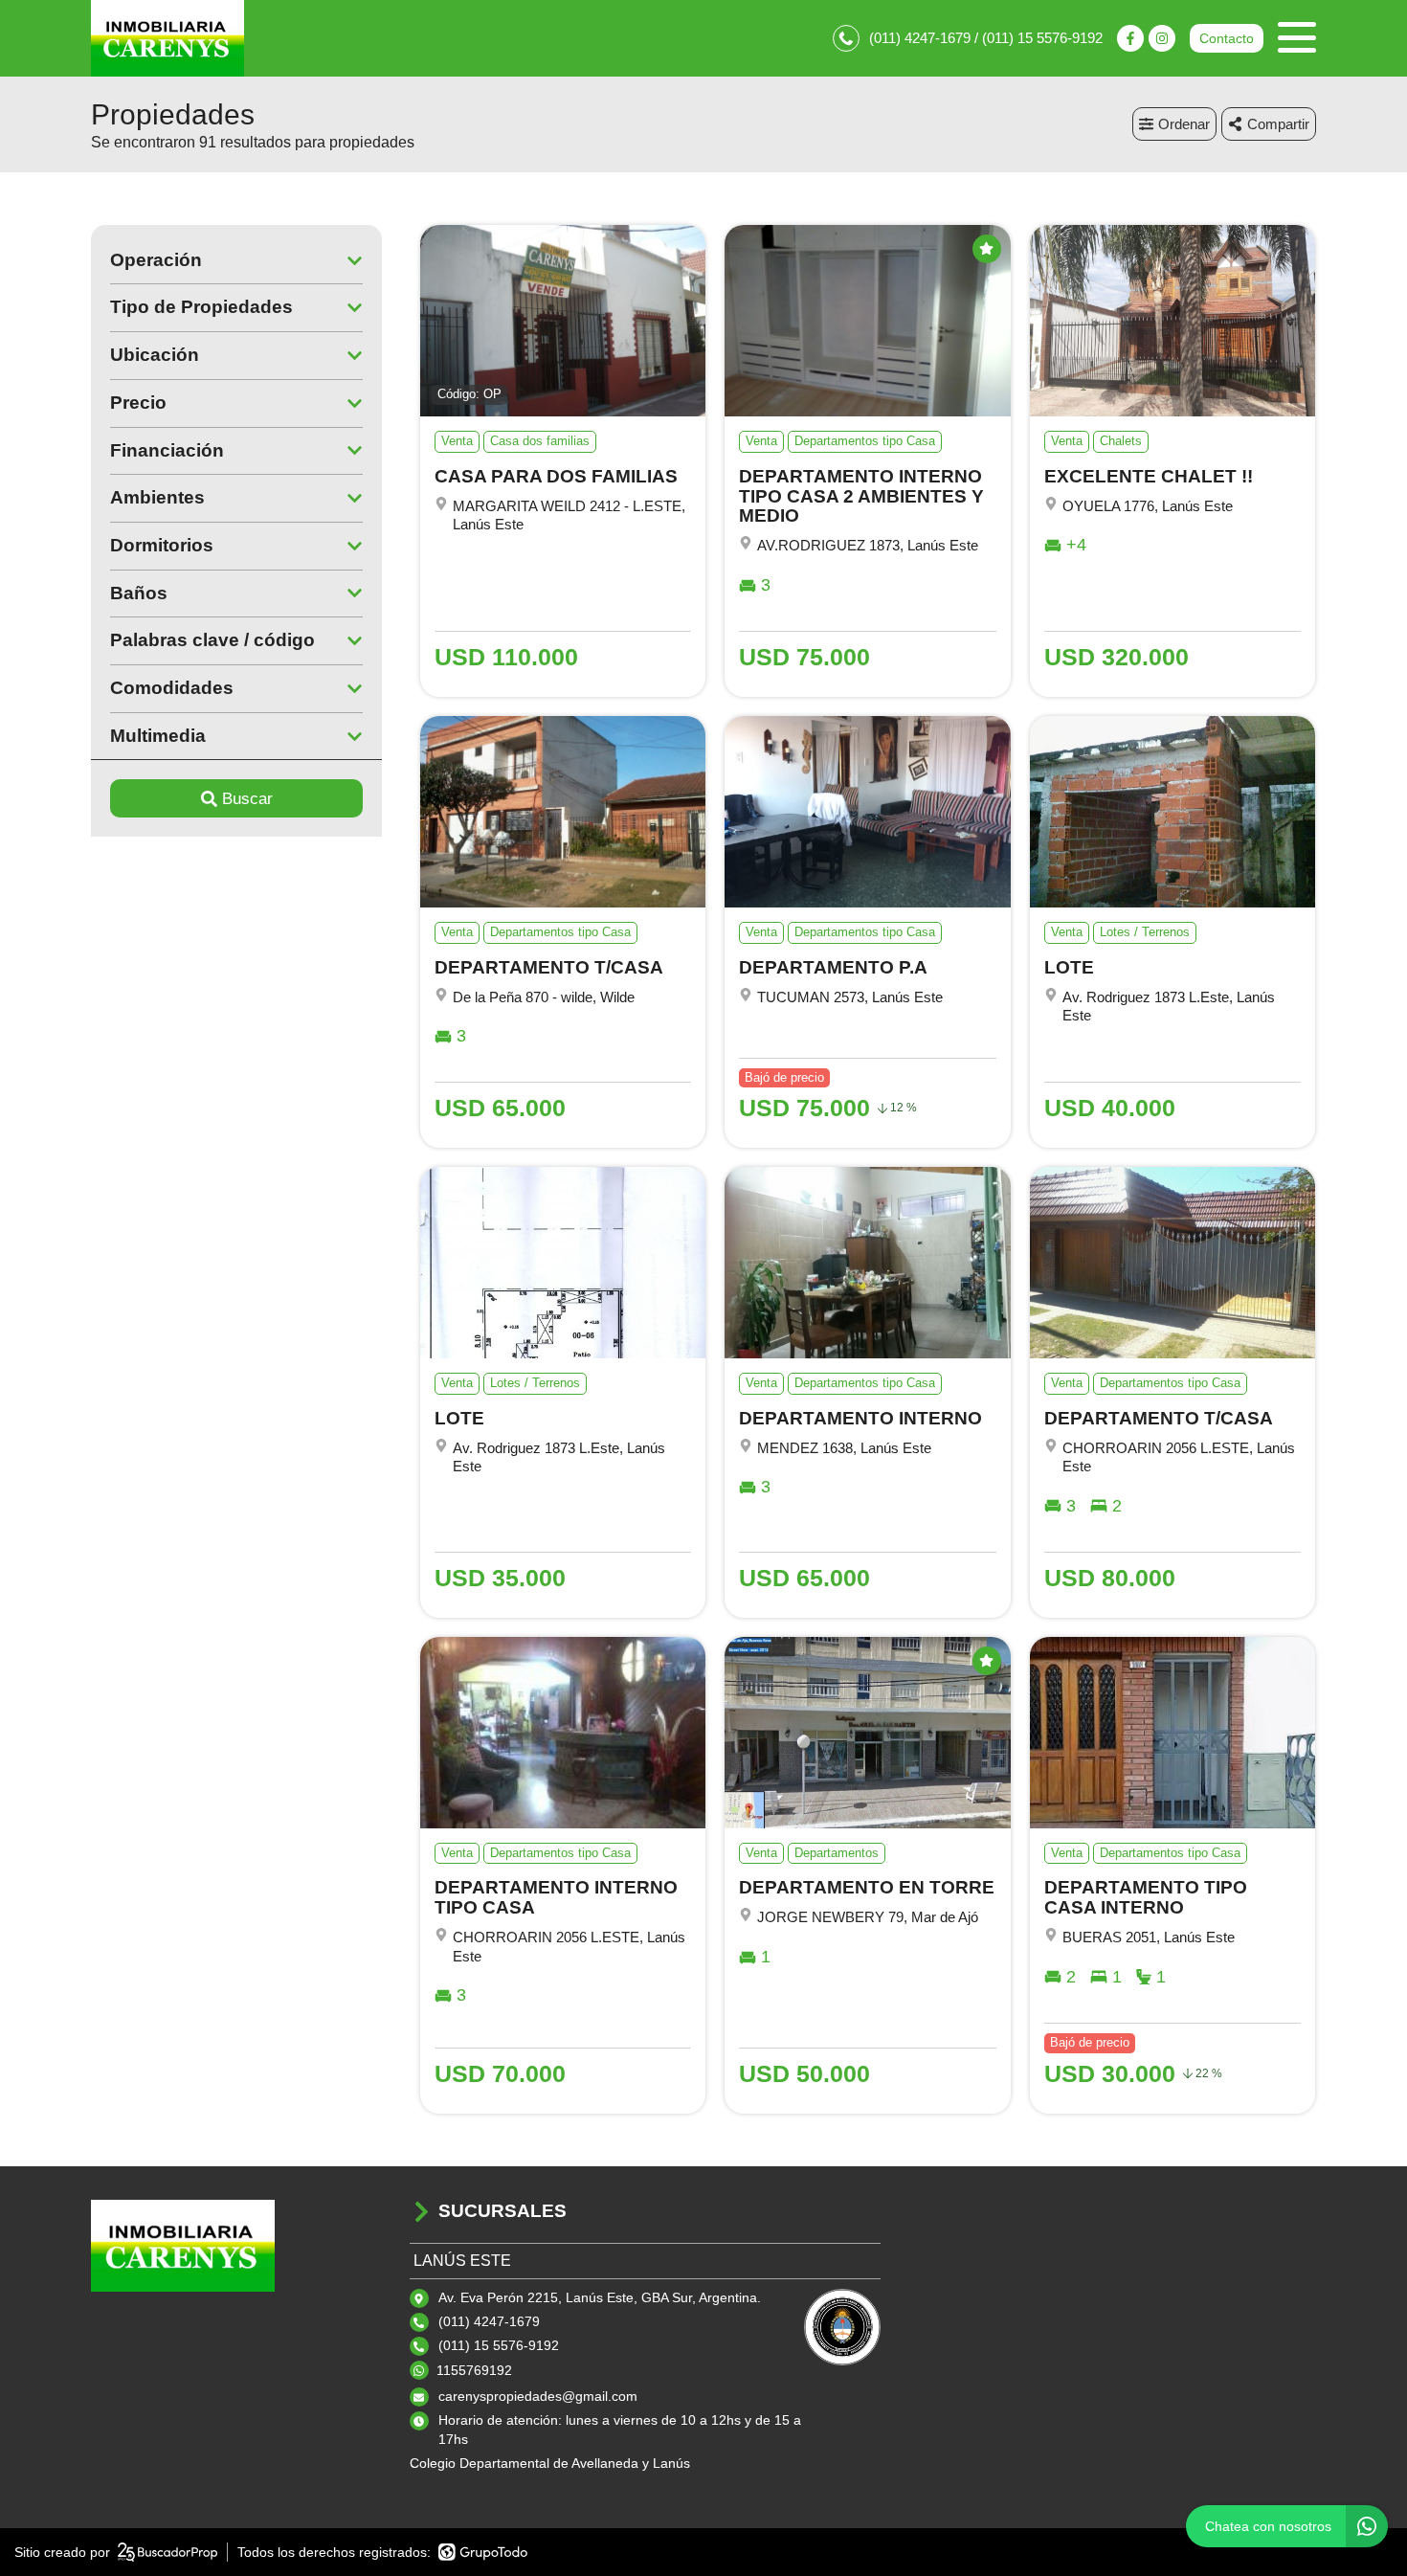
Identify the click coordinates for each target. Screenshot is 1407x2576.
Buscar (247, 799)
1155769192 (474, 2370)
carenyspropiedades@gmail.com (538, 2396)
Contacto (1227, 38)
